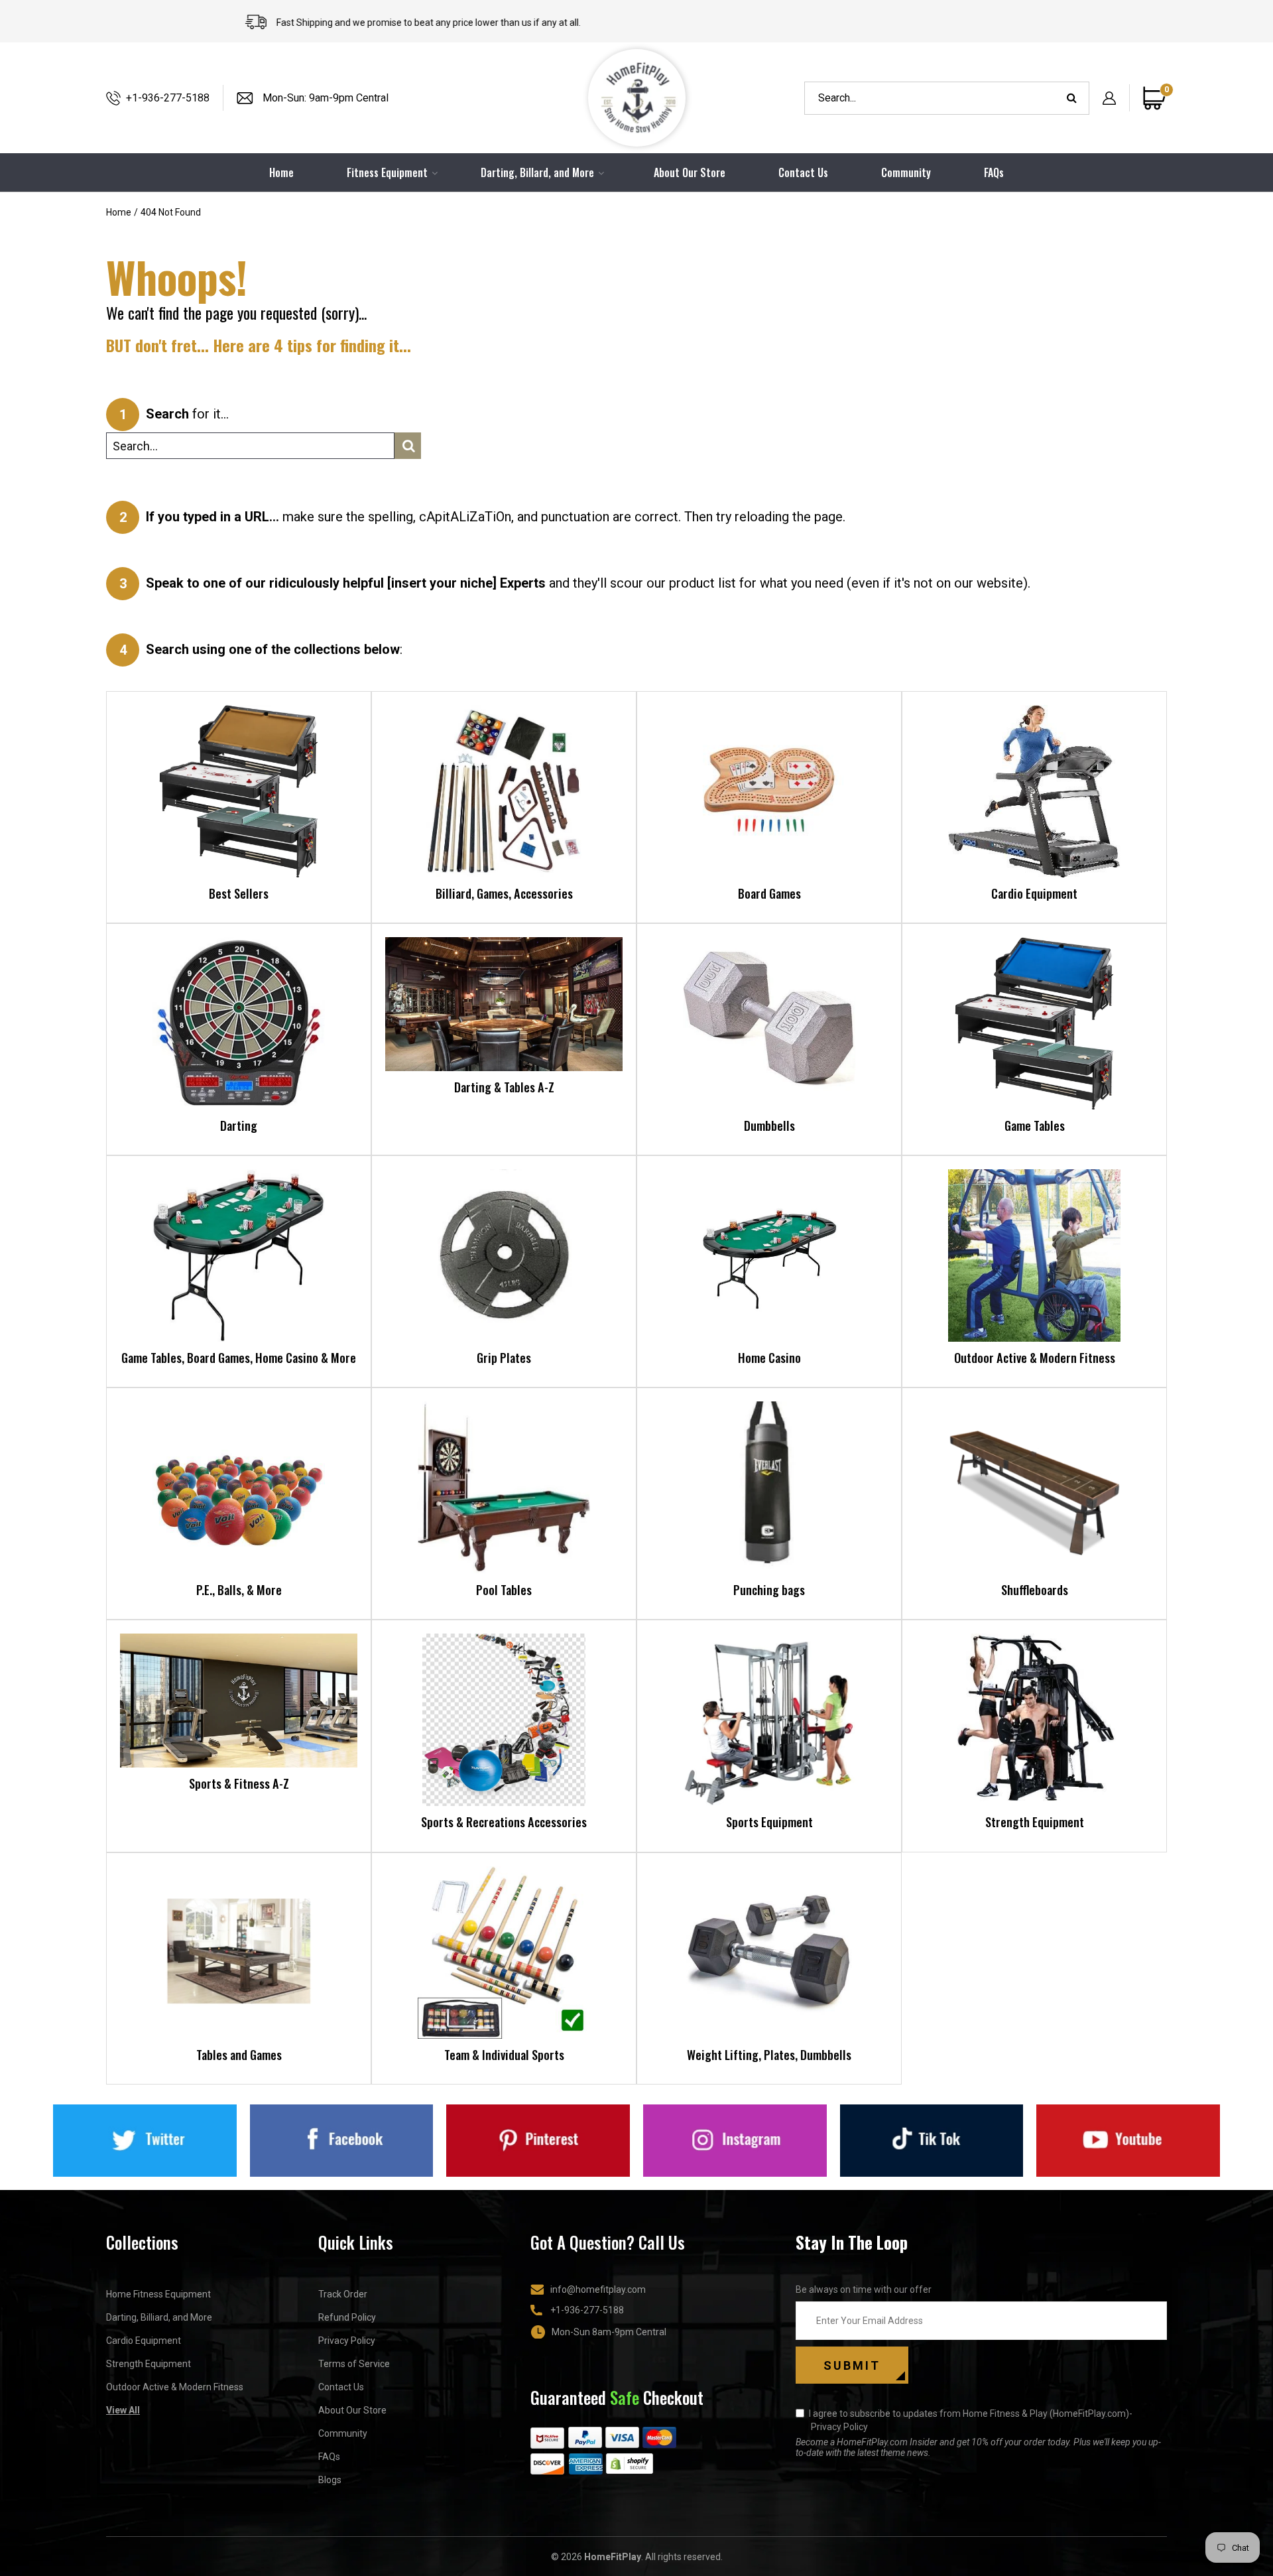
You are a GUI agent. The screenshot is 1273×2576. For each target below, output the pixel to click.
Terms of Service (354, 2364)
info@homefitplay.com (598, 2289)
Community (906, 172)
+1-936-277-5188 (168, 98)
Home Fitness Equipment (158, 2294)
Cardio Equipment (144, 2341)
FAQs (994, 172)
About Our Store (690, 172)
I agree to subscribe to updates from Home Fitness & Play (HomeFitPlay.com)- (971, 2420)
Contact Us (803, 172)
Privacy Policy (347, 2341)
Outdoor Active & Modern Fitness (175, 2387)
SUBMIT (852, 2365)
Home (119, 212)
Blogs (330, 2480)
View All (123, 2410)
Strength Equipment (149, 2364)
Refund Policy (347, 2317)
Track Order (343, 2294)
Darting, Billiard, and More (159, 2317)
